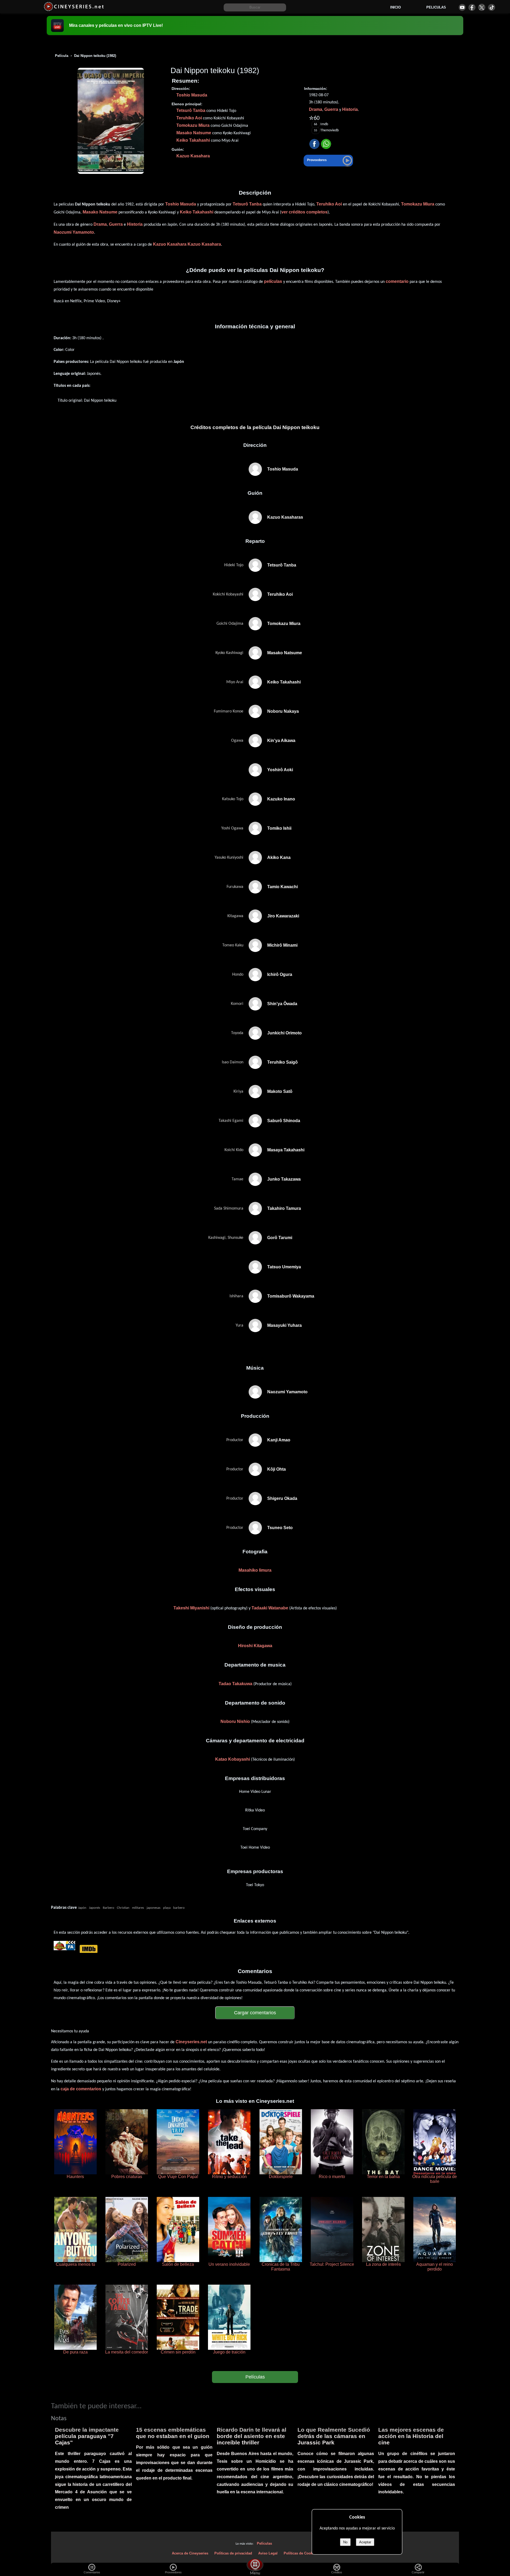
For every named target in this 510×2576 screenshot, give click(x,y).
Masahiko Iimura (255, 1570)
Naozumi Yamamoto (74, 232)
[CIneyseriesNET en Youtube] (462, 7)
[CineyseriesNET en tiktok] (492, 7)
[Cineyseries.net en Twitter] (482, 7)
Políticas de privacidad (233, 2553)
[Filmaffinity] (71, 1949)
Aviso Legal (268, 2553)
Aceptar (365, 2542)
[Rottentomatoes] (60, 1949)
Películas (255, 2377)
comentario (397, 281)
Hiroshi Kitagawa (255, 1646)
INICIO (396, 7)
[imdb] (88, 1949)
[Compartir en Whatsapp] (326, 144)
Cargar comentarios (255, 2013)
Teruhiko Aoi (189, 118)
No (345, 2542)
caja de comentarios (81, 2089)
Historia (350, 109)
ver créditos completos (304, 212)
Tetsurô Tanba (191, 110)
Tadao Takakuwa (235, 1684)
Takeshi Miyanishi (191, 1608)
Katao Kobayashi (233, 1759)
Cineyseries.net (191, 2042)
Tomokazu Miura (193, 125)
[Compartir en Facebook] (314, 144)
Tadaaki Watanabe (270, 1608)
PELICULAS (436, 7)
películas (273, 281)
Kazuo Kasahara (193, 156)
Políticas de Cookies (301, 2553)
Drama (316, 109)
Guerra (331, 109)
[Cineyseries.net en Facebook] (472, 7)
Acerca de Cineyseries (190, 2553)
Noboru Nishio (235, 1721)
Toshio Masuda (192, 95)
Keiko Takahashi (193, 140)
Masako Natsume (194, 133)
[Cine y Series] (74, 10)
